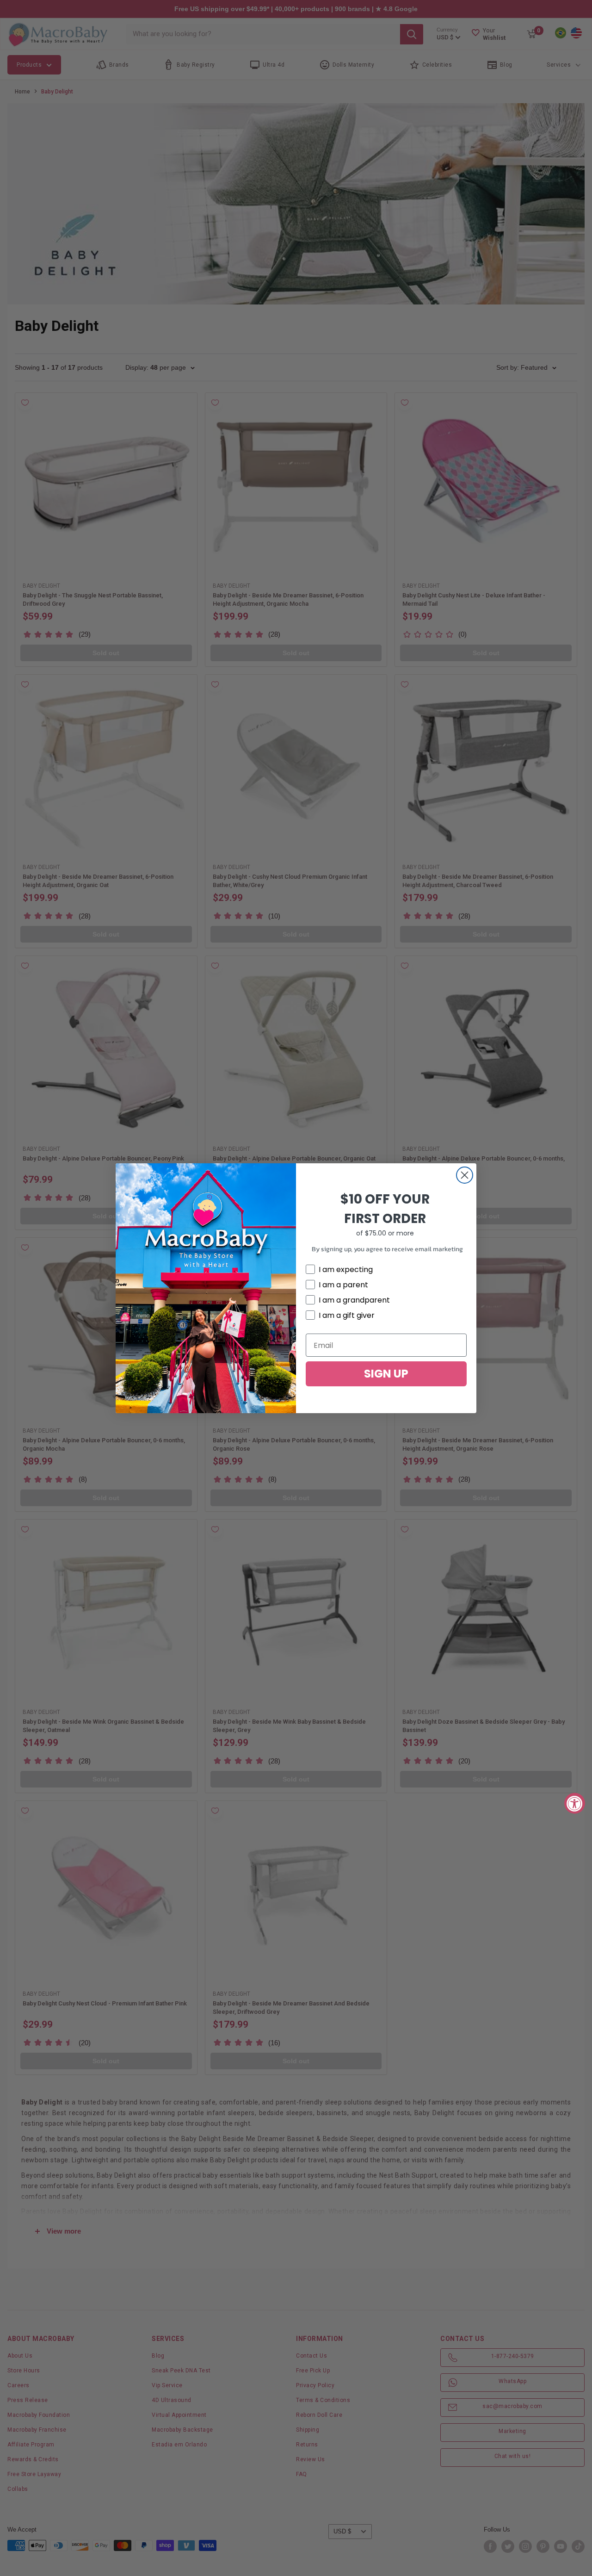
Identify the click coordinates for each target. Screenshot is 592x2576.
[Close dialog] (465, 1175)
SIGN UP (386, 1374)
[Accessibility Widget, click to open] (575, 1803)
